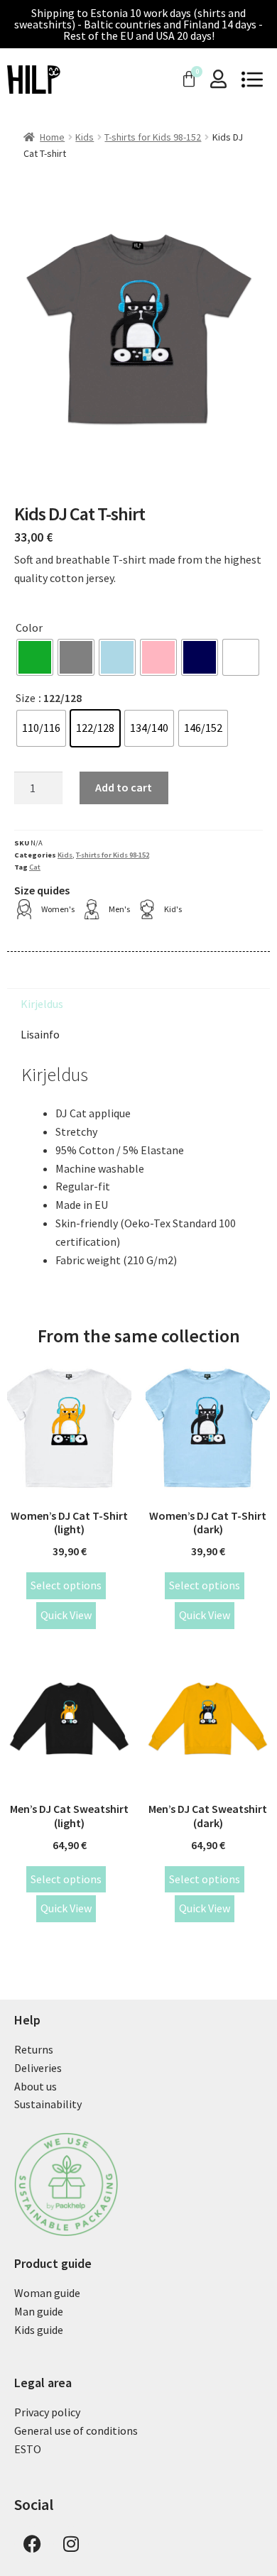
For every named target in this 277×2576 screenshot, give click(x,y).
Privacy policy (47, 2412)
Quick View (66, 1615)
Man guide (39, 2311)
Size (26, 698)
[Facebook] (32, 2544)
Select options (66, 1585)
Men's (119, 909)
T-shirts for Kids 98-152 (153, 137)
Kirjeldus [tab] (42, 1004)
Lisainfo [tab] (40, 1034)
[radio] (35, 657)
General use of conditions (76, 2430)
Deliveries (38, 2068)
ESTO (28, 2449)
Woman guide (47, 2293)
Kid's (173, 909)
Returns (34, 2049)
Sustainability (48, 2104)
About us (36, 2086)
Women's (58, 909)
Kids (85, 137)
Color (29, 627)
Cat (35, 867)
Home (52, 137)
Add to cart (124, 787)
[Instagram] (71, 2544)
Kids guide (39, 2330)
